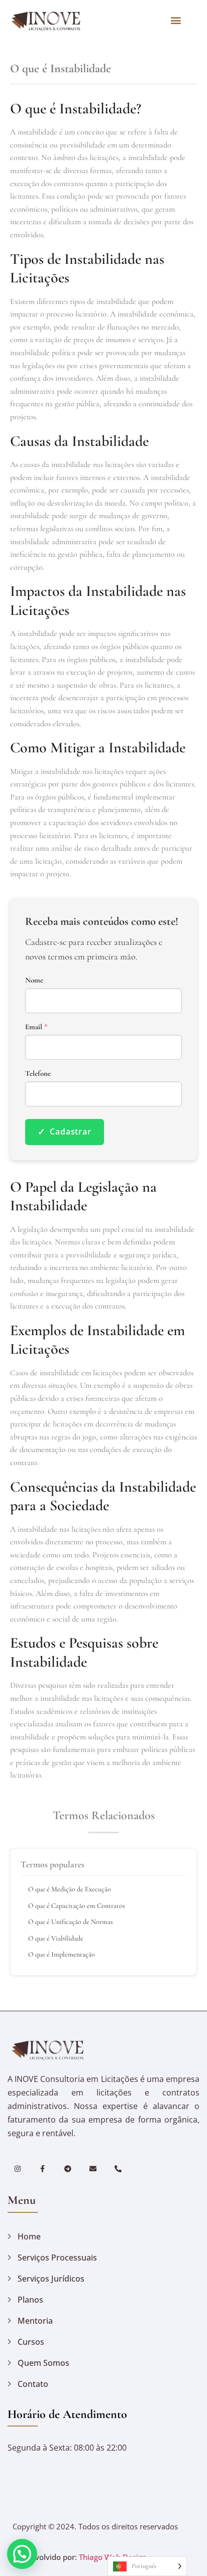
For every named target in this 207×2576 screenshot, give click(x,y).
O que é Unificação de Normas (71, 1922)
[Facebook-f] (42, 2169)
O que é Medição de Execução (70, 1889)
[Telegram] (68, 2169)
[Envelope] (93, 2169)
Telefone (38, 1074)
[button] (176, 20)
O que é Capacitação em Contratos (77, 1906)
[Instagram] (17, 2169)
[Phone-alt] (118, 2169)
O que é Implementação (62, 1954)
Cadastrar (65, 1132)
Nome (34, 980)
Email (36, 1027)
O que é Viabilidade (56, 1938)
